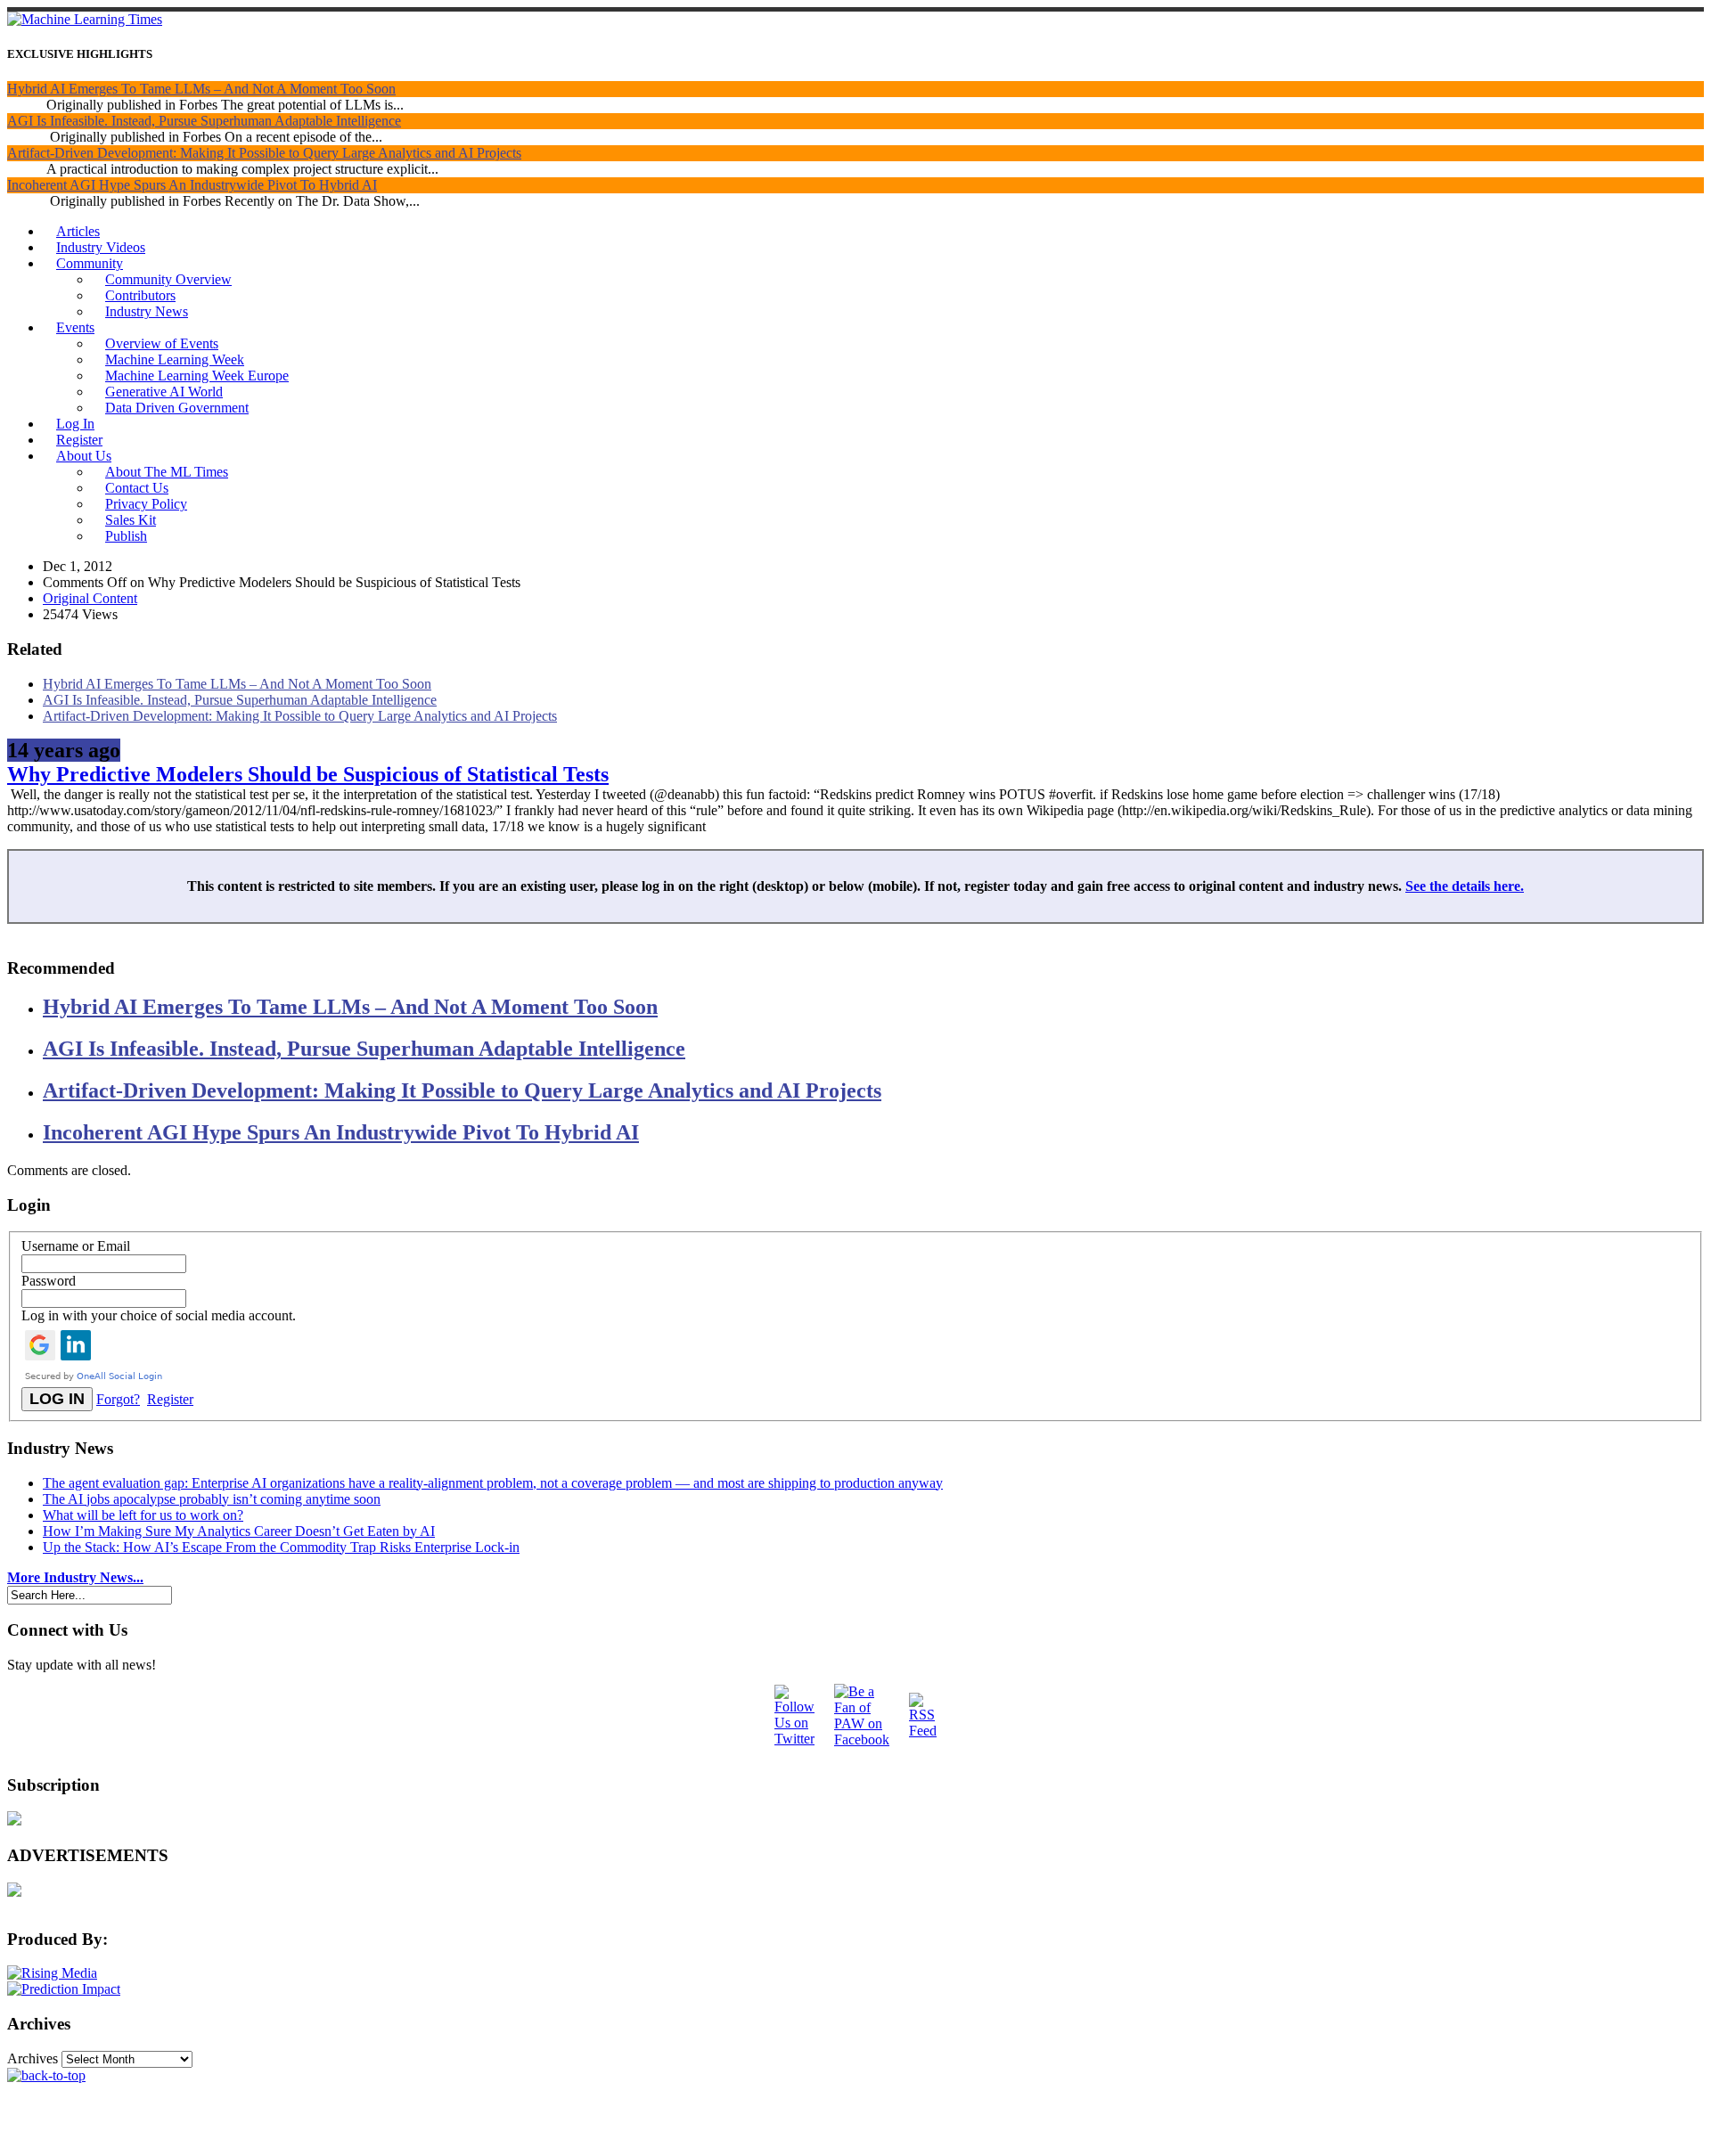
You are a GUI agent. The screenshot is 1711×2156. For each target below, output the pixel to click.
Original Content (90, 598)
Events (75, 327)
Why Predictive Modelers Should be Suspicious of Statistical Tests (308, 774)
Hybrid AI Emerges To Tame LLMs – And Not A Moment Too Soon (201, 89)
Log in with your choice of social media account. (159, 1315)
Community (90, 263)
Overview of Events (162, 343)
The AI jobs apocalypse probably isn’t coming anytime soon (212, 1499)
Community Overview (168, 279)
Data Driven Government (177, 408)
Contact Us (137, 488)
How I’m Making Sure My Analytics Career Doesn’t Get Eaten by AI (239, 1531)
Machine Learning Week (175, 359)
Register (79, 440)
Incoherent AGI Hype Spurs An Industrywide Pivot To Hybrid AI (192, 185)
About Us (84, 456)
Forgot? (118, 1399)
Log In (75, 424)
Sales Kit (131, 520)
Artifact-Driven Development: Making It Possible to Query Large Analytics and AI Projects (264, 153)
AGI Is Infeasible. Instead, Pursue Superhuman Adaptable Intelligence (204, 121)
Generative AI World (164, 392)
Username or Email (76, 1246)
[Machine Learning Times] (85, 19)
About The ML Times (167, 472)
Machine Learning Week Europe (197, 376)
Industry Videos (101, 247)
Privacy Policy (146, 504)
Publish (126, 536)
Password (49, 1281)
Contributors (140, 295)
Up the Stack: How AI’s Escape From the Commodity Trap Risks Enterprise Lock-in (281, 1547)
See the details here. (1465, 886)
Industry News (147, 311)
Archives (33, 2058)
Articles (78, 231)
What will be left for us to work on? (143, 1515)
